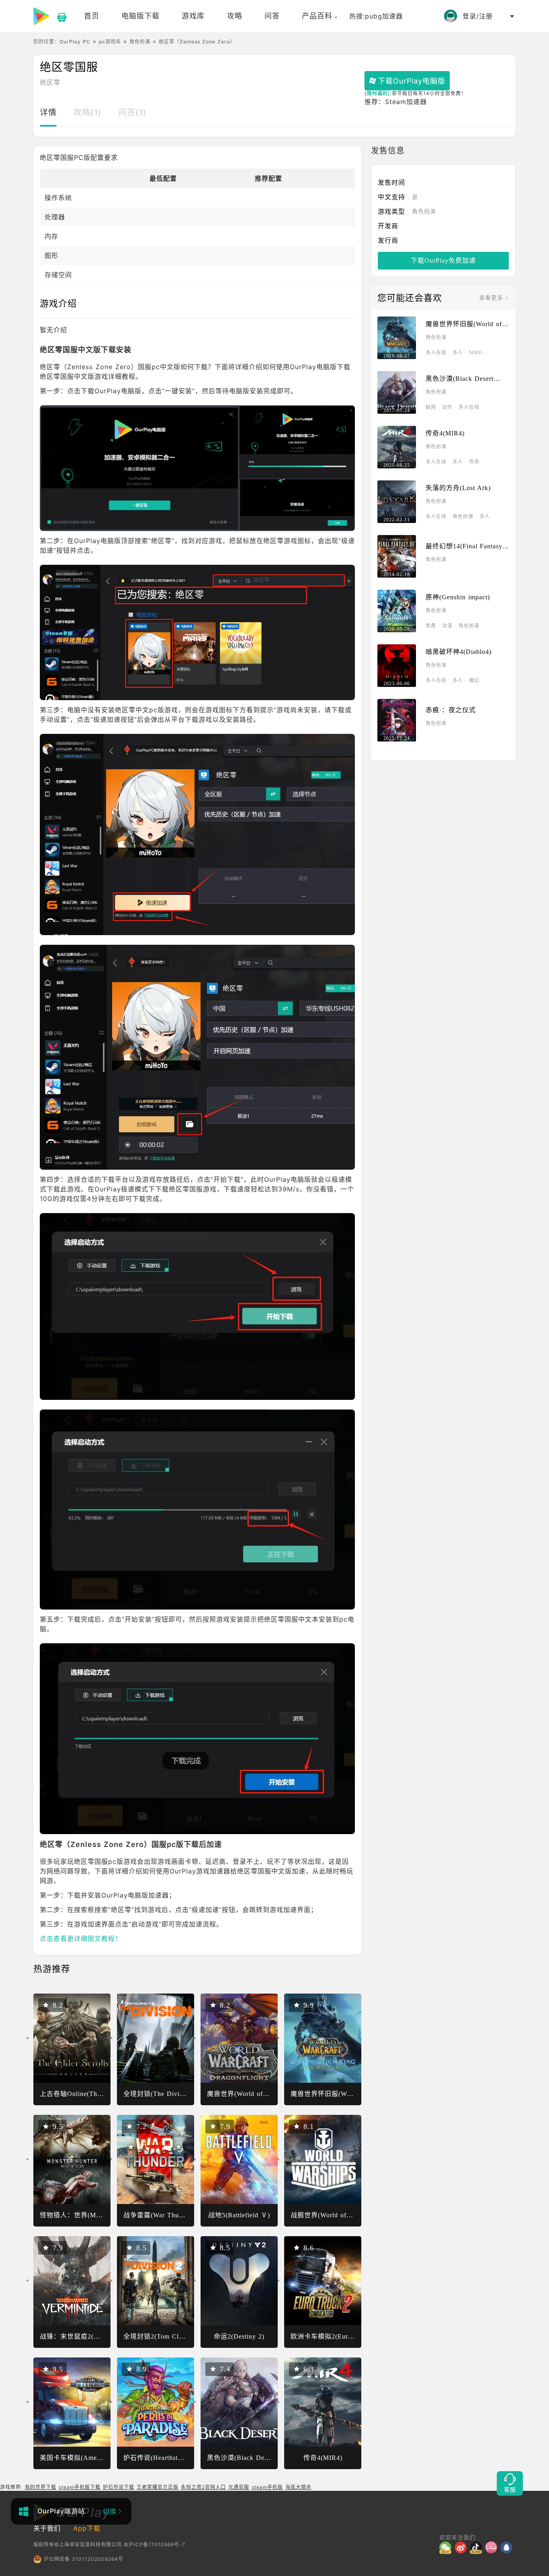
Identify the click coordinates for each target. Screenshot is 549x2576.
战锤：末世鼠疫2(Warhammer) (85, 2336)
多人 (458, 353)
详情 (48, 112)
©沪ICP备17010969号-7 (155, 2544)
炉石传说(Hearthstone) (157, 2458)
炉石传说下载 (119, 2487)
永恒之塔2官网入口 (203, 2487)
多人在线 (436, 353)
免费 (431, 626)
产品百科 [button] (317, 16)
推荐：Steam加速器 (396, 102)
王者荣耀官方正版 (158, 2487)
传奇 (474, 462)
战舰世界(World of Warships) (334, 2215)
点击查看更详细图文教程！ (81, 1939)
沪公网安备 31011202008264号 (84, 2559)
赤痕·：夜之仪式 (451, 710)
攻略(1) (88, 112)
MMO (476, 353)
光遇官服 (239, 2487)
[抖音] (477, 2547)
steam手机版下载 (80, 2487)
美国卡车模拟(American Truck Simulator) (102, 2458)
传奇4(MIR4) (323, 2458)
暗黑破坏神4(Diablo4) (459, 652)
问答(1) (133, 112)
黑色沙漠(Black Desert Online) (253, 2458)
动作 (447, 407)
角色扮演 (140, 42)
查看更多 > (494, 298)
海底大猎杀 (298, 2487)
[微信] (447, 2547)
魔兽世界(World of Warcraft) (250, 2094)
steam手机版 (267, 2487)
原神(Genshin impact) (458, 597)
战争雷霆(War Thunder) (159, 2215)
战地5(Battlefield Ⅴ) (239, 2215)
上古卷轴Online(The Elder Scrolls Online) (103, 2094)
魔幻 (474, 680)
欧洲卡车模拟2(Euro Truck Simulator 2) (350, 2336)
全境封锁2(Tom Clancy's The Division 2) (185, 2336)
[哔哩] (493, 2547)
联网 (431, 407)
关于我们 (47, 2528)
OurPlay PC (75, 42)
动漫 (447, 626)
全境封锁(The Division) (159, 2094)
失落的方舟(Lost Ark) (458, 488)
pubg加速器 (384, 16)
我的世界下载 (41, 2487)
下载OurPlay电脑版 (412, 81)
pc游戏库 (110, 42)
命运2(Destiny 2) (239, 2336)
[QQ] (508, 2547)
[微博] (462, 2547)
